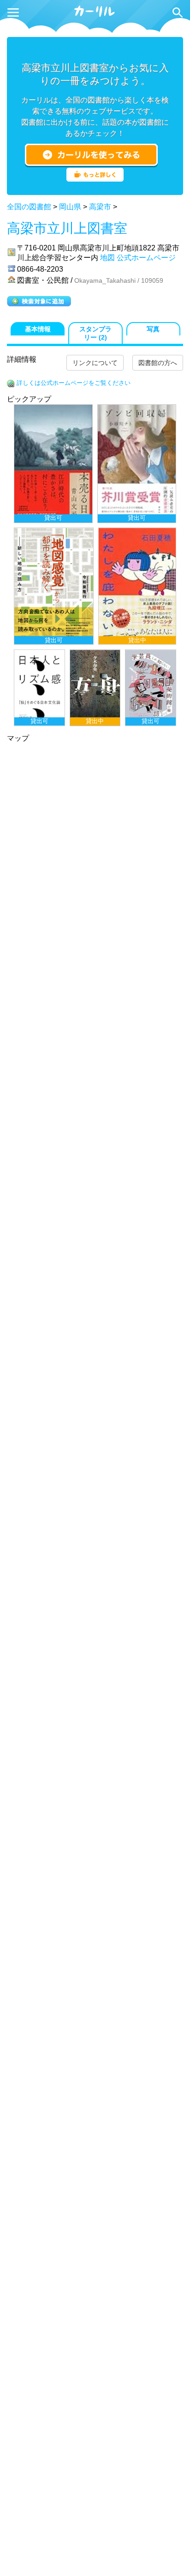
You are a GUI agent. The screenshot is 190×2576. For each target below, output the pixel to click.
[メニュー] (13, 12)
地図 (107, 258)
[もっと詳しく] (95, 179)
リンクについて (95, 363)
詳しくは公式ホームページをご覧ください (74, 383)
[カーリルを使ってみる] (91, 155)
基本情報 (38, 329)
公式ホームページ (146, 258)
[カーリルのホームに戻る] (95, 15)
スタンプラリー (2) (95, 333)
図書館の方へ (158, 363)
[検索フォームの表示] (178, 12)
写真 (153, 329)
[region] (95, 565)
